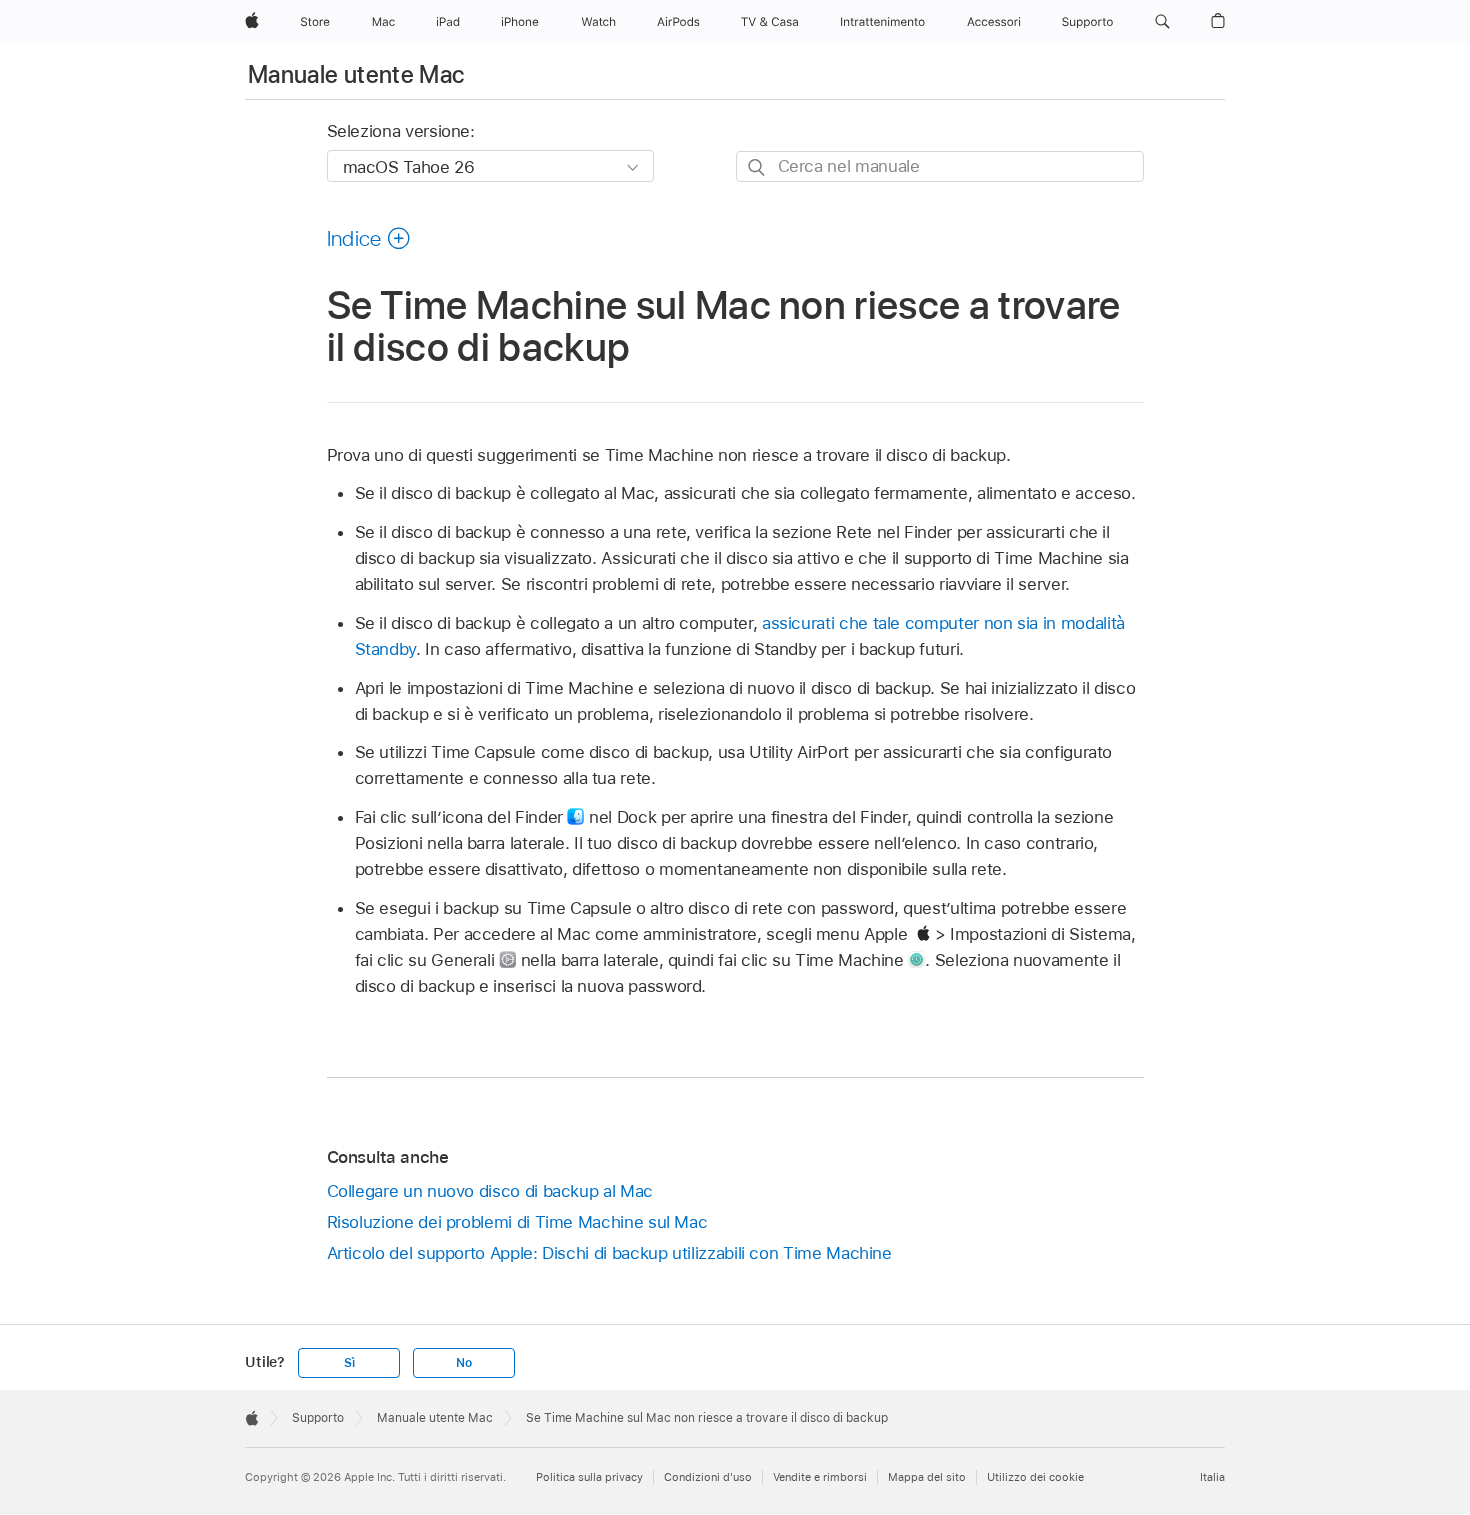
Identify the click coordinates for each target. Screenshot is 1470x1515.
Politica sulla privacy (589, 1477)
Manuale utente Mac (356, 74)
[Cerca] (757, 167)
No (464, 1363)
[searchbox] (940, 166)
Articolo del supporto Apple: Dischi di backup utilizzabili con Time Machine (609, 1253)
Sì (349, 1363)
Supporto (318, 1418)
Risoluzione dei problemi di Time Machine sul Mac (517, 1222)
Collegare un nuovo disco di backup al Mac (490, 1191)
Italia (1212, 1477)
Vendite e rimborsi (820, 1477)
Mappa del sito (927, 1477)
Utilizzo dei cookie (1035, 1477)
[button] (1162, 22)
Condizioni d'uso (708, 1477)
